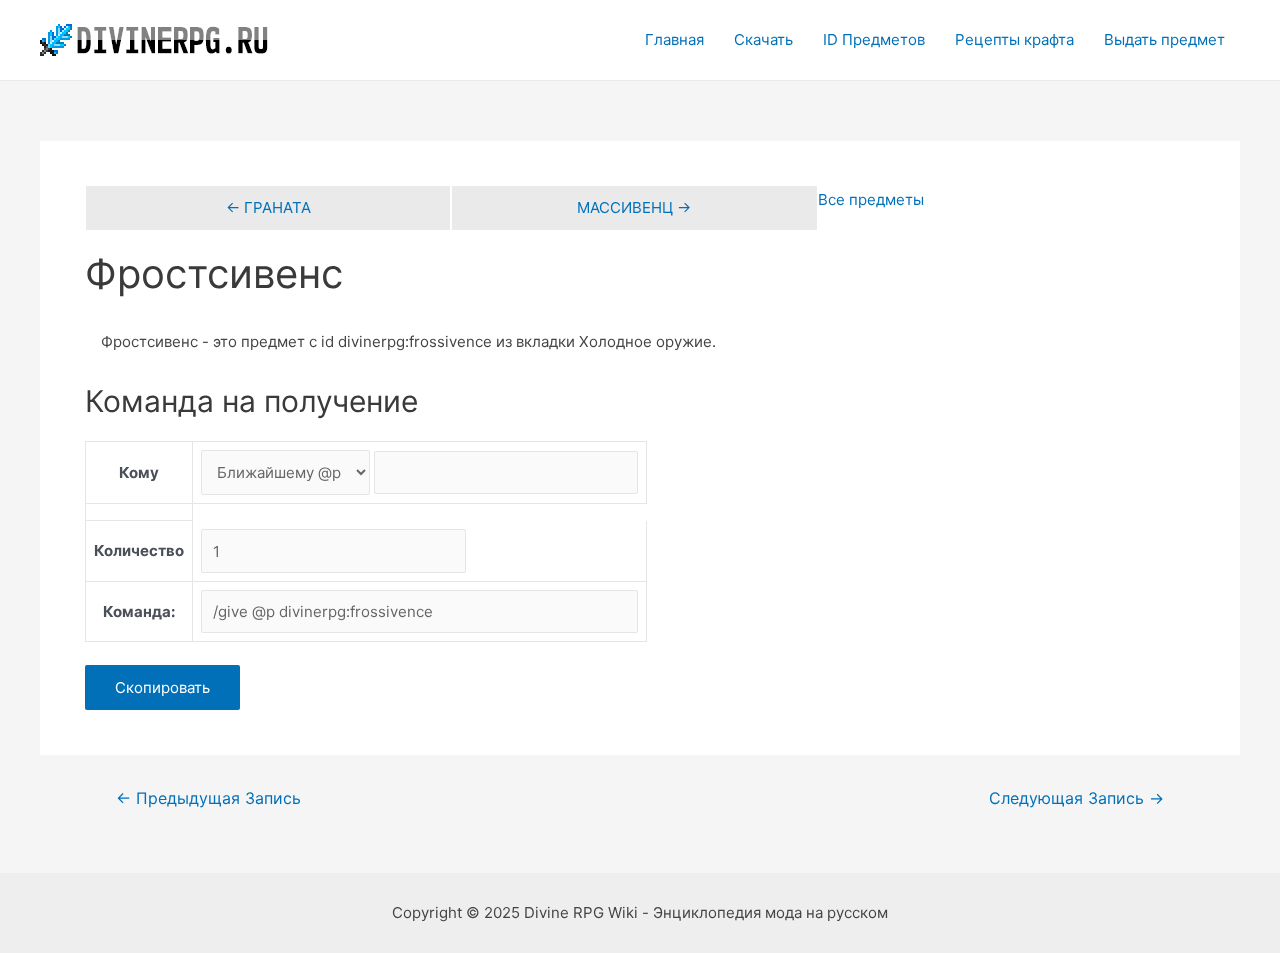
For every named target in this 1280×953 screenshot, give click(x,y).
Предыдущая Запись (208, 799)
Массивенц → (634, 207)
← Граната (268, 207)
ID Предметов (874, 39)
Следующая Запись (1076, 799)
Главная (674, 39)
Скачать (763, 39)
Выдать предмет (1164, 39)
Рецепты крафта (1014, 39)
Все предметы (871, 199)
